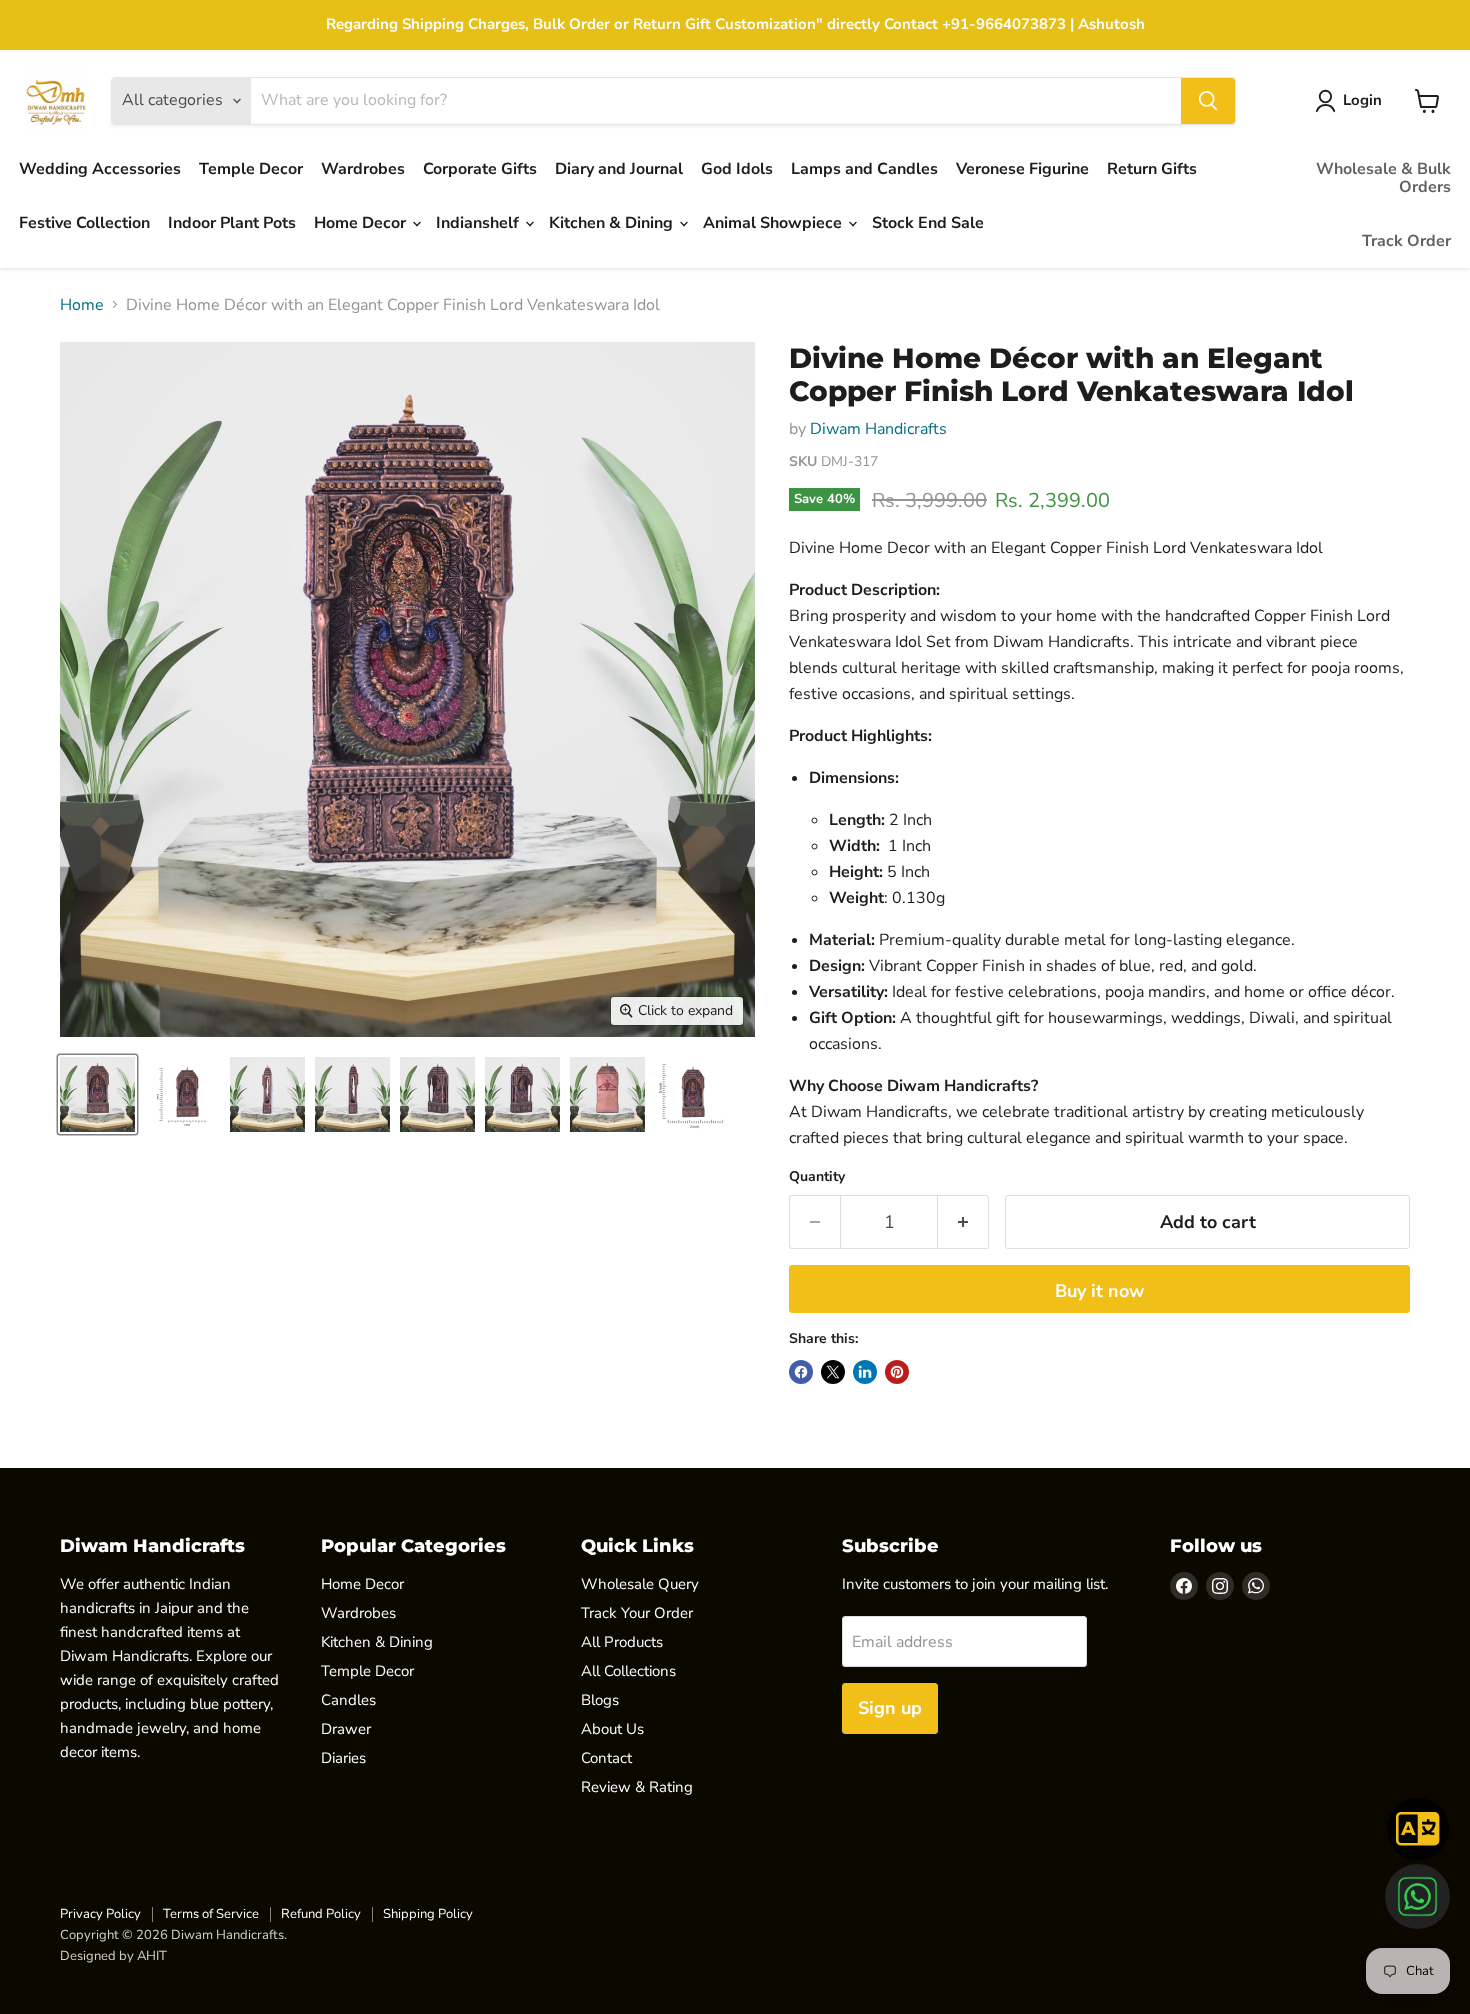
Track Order (1406, 241)
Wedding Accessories (100, 169)
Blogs (600, 1700)
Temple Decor (251, 169)
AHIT (152, 1956)
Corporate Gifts (480, 169)
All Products (622, 1642)
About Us (612, 1729)
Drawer (346, 1729)
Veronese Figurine (1022, 169)
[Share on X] (833, 1372)
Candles (348, 1700)
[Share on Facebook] (801, 1372)
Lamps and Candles (864, 169)
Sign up (890, 1708)
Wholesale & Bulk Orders (1383, 178)
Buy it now (1099, 1291)
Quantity (817, 1177)
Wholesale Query (640, 1584)
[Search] (1208, 101)
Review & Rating (637, 1787)
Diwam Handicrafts (878, 429)
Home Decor (362, 223)
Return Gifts (1152, 169)
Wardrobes (363, 169)
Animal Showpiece (774, 223)
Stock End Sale (928, 223)
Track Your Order (637, 1613)
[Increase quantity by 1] (963, 1222)
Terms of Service (211, 1914)
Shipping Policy (428, 1914)
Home (82, 305)
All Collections (628, 1671)
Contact (606, 1758)
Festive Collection (84, 223)
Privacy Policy (100, 1914)
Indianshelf (479, 223)
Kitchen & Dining (613, 223)
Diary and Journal (619, 169)
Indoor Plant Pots (232, 223)
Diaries (343, 1758)
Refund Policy (321, 1914)
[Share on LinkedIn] (865, 1372)
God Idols (737, 169)
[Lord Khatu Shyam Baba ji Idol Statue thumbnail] (97, 1094)
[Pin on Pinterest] (897, 1372)
